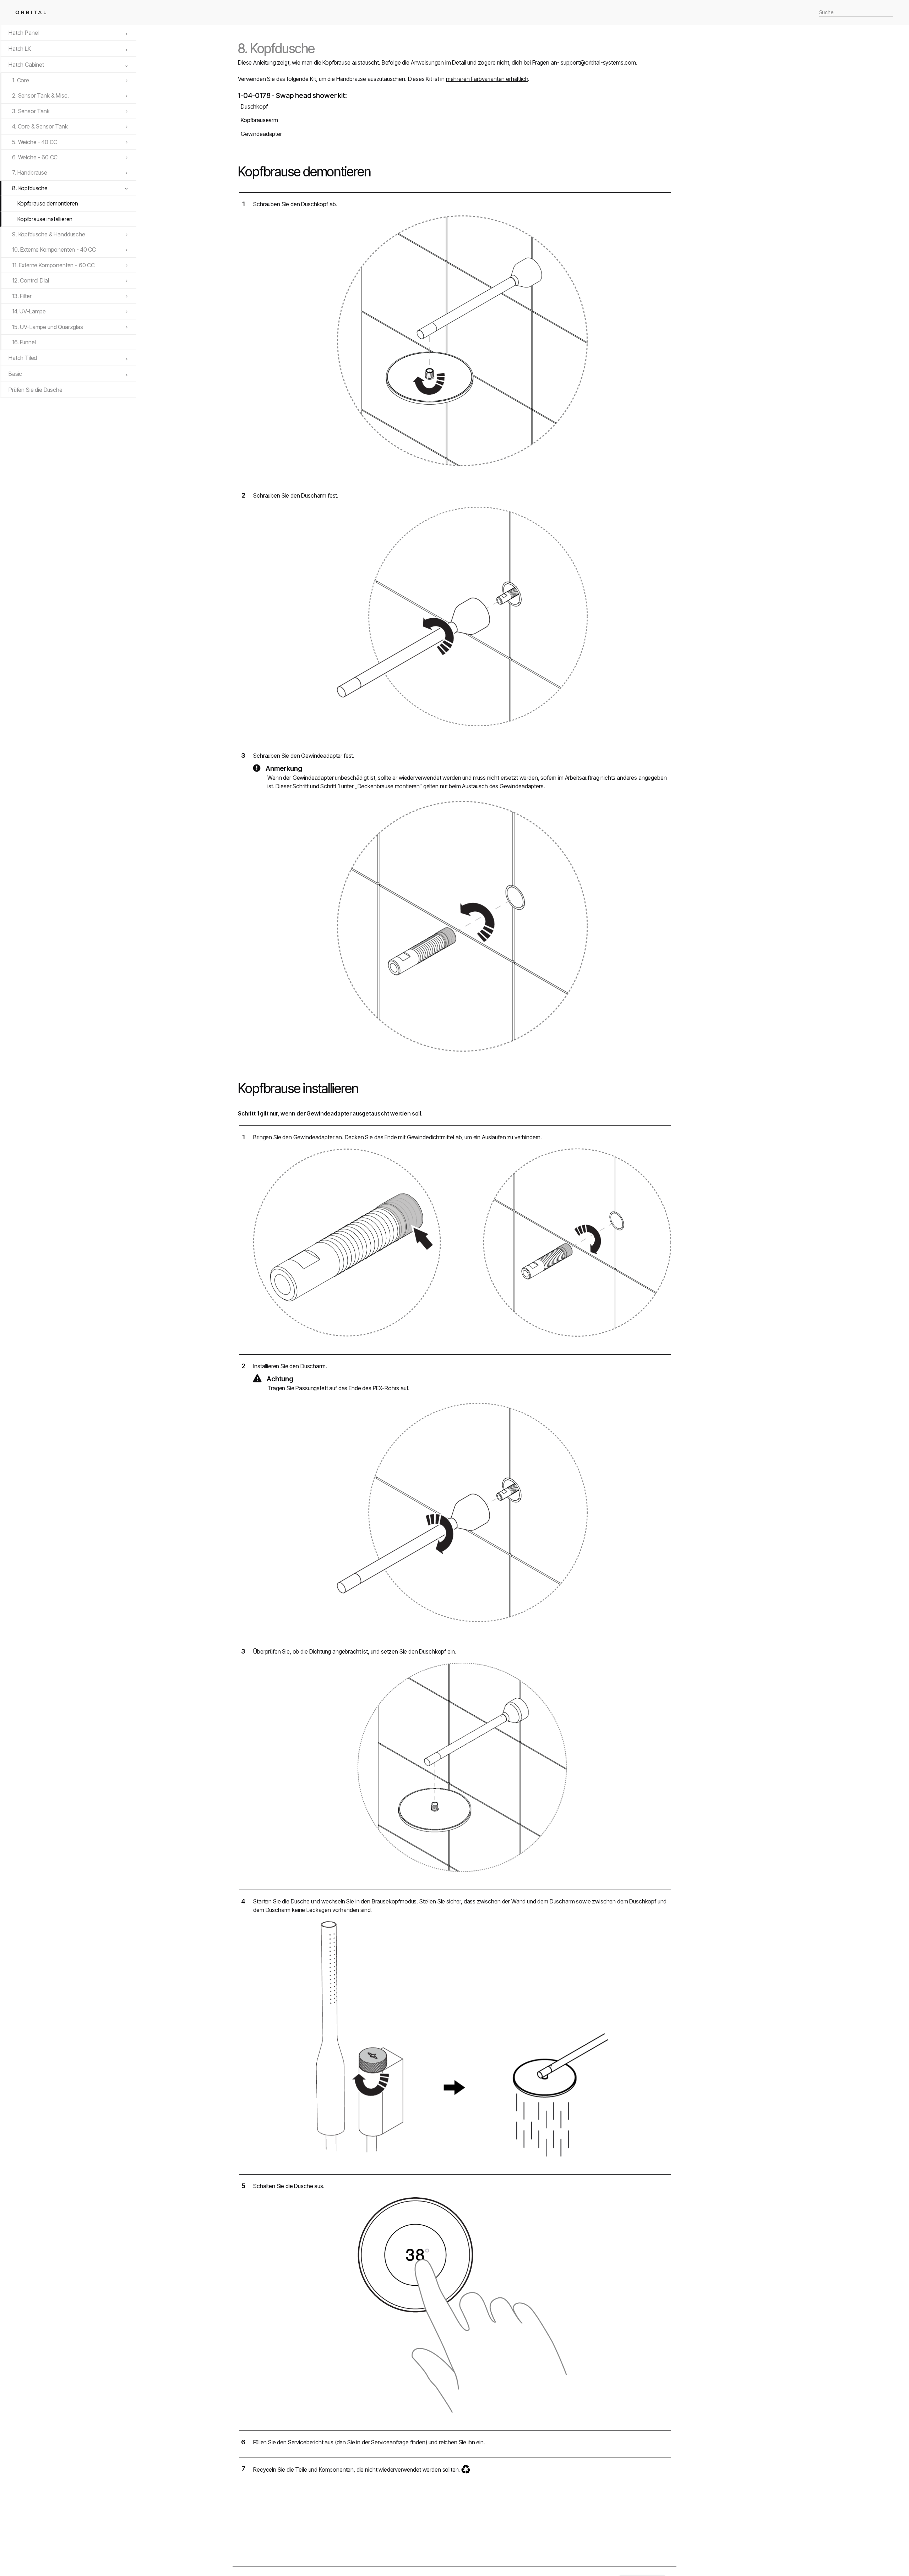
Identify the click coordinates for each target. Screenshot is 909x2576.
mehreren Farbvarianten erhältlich (487, 79)
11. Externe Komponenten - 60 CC (53, 265)
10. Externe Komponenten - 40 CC (54, 250)
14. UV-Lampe (29, 311)
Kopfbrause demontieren (48, 203)
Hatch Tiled (23, 358)
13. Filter (22, 296)
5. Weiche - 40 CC (35, 142)
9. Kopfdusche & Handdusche (49, 234)
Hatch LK (20, 49)
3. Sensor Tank (31, 111)
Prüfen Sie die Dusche (36, 390)
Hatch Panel (24, 33)
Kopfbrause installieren (45, 219)
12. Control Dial (30, 280)
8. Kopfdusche (30, 188)
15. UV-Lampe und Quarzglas (48, 327)
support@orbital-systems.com (598, 62)
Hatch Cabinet (26, 65)
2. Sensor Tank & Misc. (40, 95)
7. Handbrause (30, 172)
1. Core (21, 80)
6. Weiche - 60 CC (35, 157)
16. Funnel (24, 342)
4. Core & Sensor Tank (40, 126)
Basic (15, 374)
